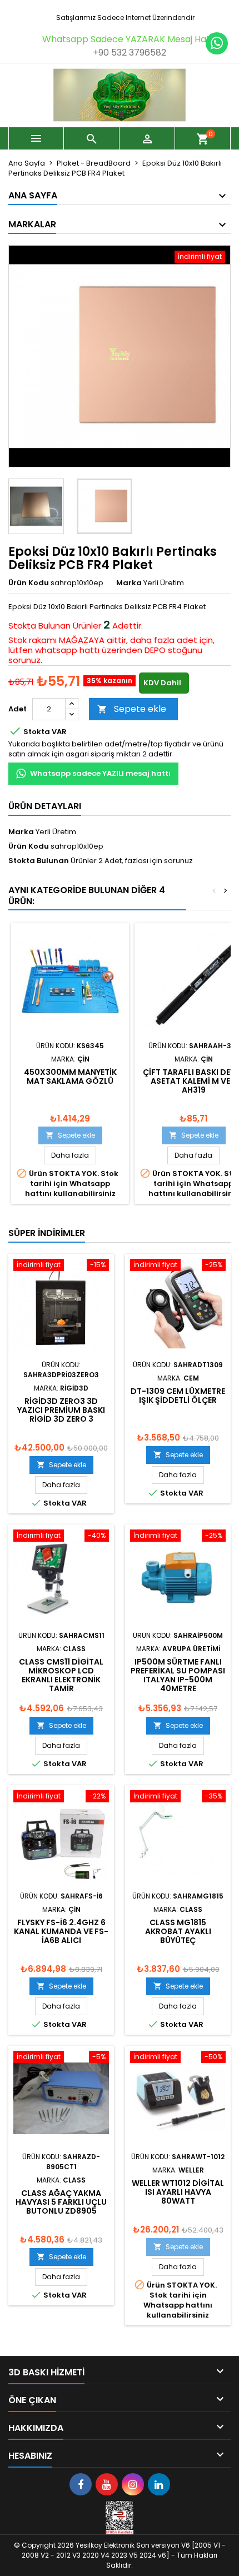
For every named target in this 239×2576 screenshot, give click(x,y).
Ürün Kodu (29, 583)
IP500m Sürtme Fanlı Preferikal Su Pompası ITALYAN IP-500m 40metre (178, 1675)
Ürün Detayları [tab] (45, 806)
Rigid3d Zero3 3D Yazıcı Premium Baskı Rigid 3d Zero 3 (61, 1410)
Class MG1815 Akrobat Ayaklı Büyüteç (178, 1931)
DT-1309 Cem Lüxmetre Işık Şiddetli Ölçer (178, 1396)
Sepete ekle (132, 709)
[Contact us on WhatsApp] (217, 43)
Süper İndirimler (47, 1233)
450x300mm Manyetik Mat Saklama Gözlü (70, 1077)
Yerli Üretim (56, 832)
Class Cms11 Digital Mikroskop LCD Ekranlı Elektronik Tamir (61, 1675)
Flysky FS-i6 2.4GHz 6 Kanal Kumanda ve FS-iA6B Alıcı (61, 1931)
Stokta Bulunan (39, 626)
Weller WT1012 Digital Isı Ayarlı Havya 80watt (178, 2192)
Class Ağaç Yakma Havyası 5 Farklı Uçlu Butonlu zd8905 (61, 2202)
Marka (129, 583)
